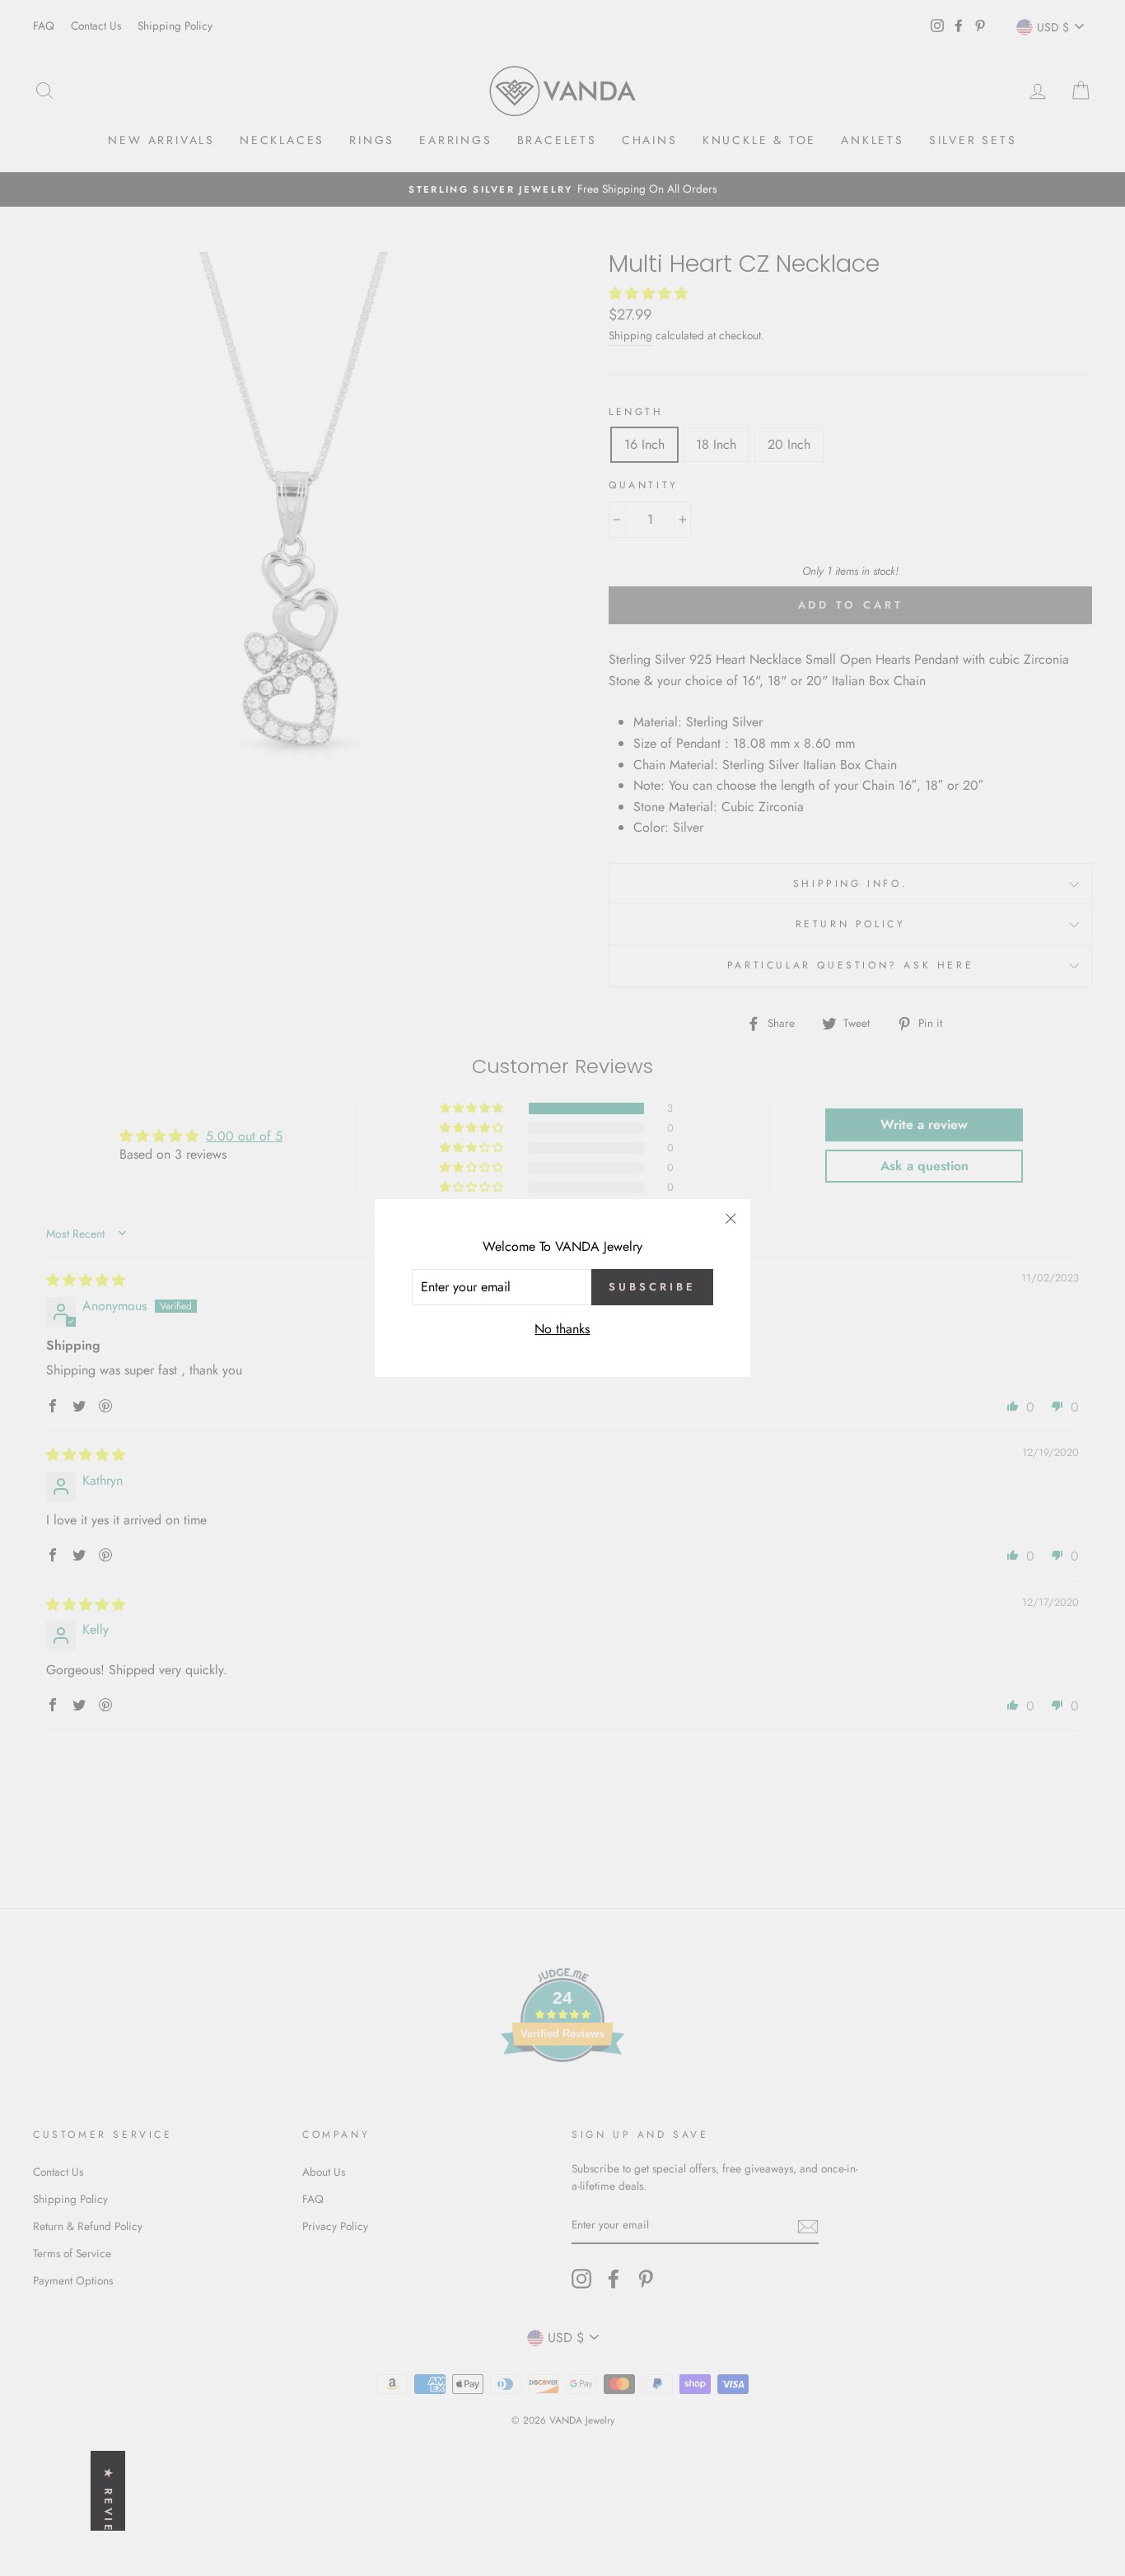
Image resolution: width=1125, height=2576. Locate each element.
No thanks (562, 1329)
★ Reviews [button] (108, 2513)
